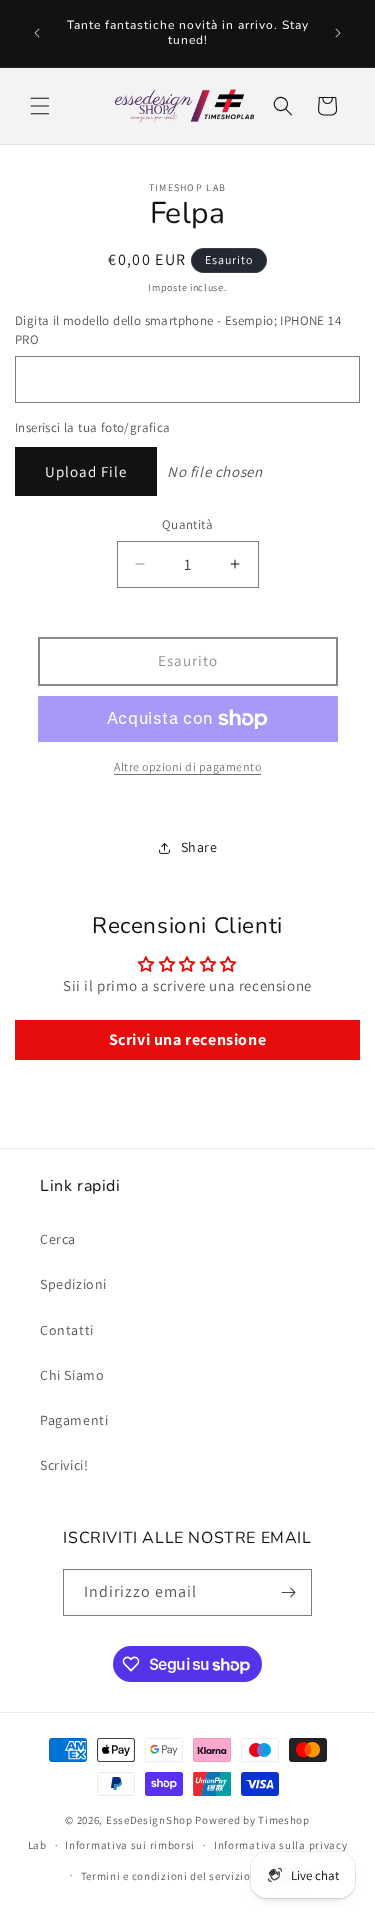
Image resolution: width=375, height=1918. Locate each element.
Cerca (58, 1239)
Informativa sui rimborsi (130, 1845)
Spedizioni (73, 1284)
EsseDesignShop (149, 1820)
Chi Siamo (72, 1375)
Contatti (67, 1330)
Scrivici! (64, 1465)
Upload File (86, 471)
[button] (40, 106)
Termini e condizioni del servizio (166, 1876)
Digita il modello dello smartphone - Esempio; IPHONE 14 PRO (178, 330)
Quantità (187, 524)
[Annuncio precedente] (37, 33)
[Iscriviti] (289, 1592)
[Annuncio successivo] (338, 33)
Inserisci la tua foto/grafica (93, 427)
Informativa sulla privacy (281, 1845)
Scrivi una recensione (188, 1039)
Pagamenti (74, 1420)
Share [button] (199, 847)
